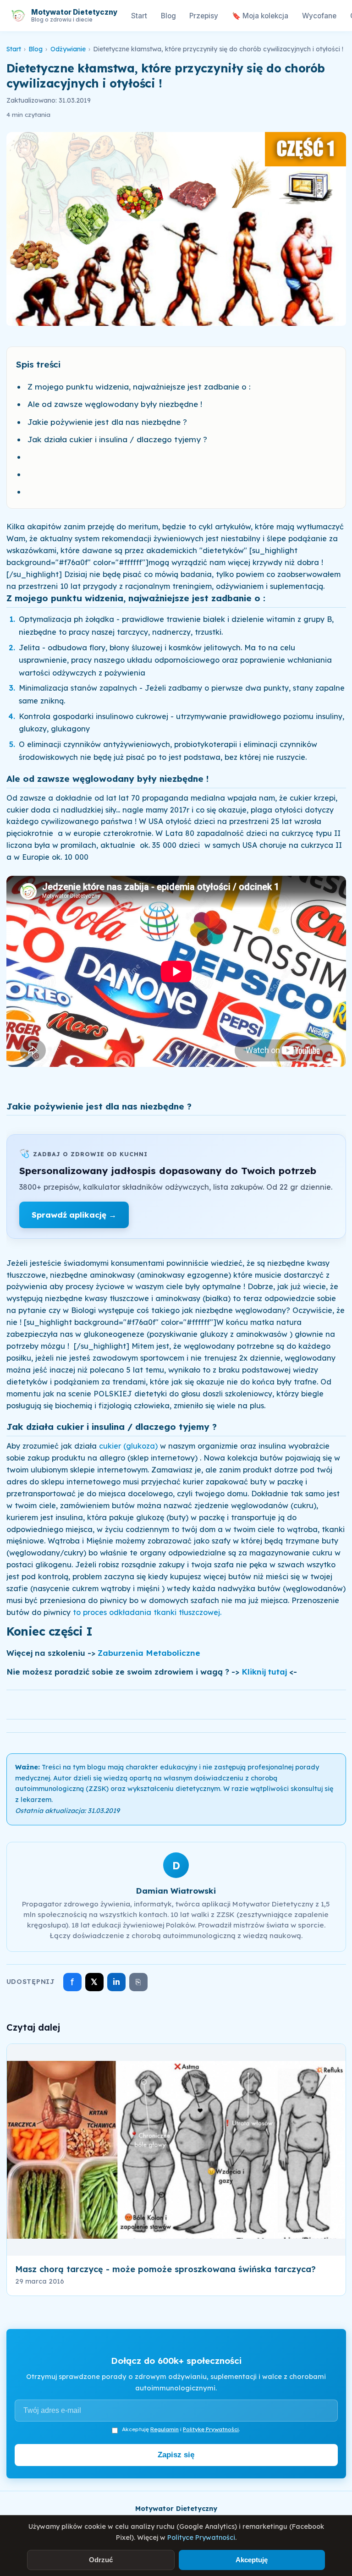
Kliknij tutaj (264, 1672)
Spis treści (38, 364)
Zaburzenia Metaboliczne (149, 1653)
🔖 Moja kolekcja (260, 16)
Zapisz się (176, 2455)
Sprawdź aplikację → (74, 1215)
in (116, 1982)
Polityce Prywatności (201, 2538)
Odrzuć (101, 2560)
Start (139, 16)
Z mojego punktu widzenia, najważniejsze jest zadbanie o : (139, 387)
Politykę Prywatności (211, 2429)
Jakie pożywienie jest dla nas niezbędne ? (107, 422)
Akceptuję (252, 2560)
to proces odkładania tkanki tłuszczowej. (147, 1612)
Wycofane (319, 16)
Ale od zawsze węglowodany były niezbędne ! (115, 404)
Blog (168, 16)
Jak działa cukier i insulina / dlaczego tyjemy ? (117, 439)
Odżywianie (68, 49)
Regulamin (165, 2429)
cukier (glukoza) (127, 1446)
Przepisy (204, 16)
